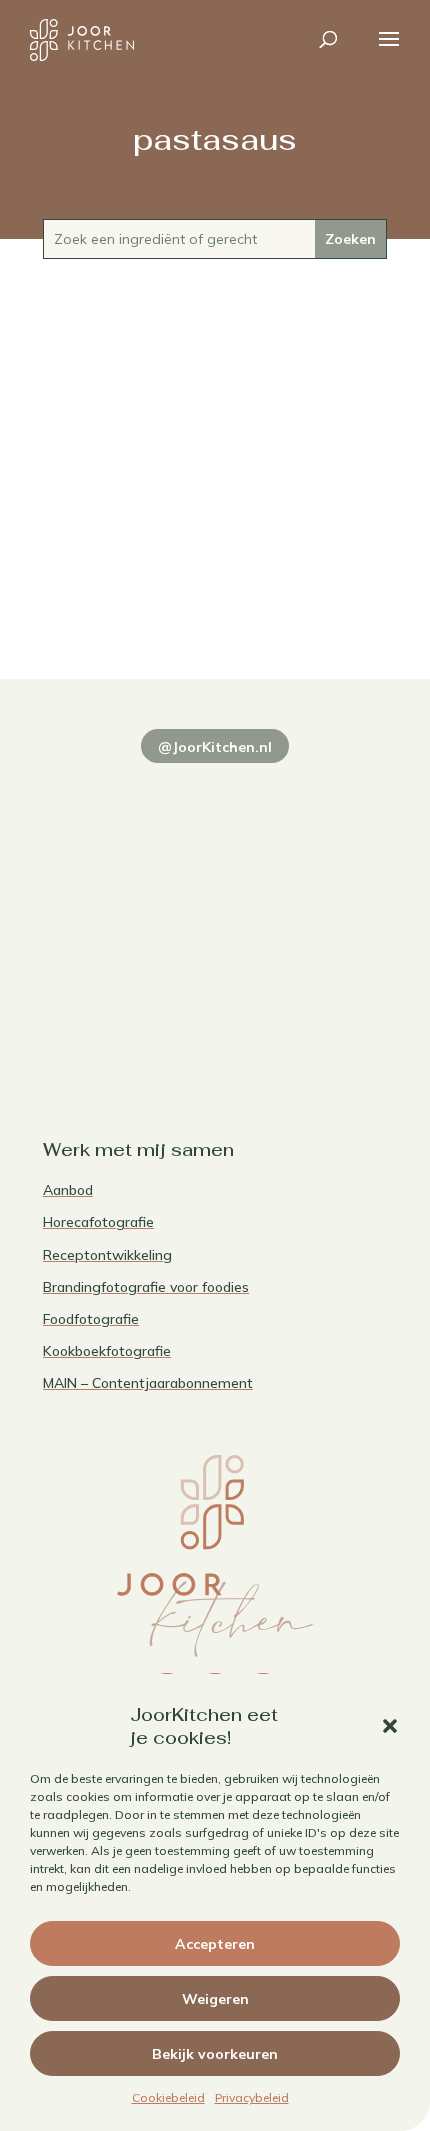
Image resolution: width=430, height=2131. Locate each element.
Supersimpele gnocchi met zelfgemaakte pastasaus (215, 566)
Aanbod (68, 1190)
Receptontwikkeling (107, 1255)
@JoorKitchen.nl (215, 747)
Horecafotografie (98, 1222)
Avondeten (215, 599)
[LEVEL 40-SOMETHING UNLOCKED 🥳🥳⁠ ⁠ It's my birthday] (303, 802)
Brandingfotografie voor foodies (146, 1287)
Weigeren (215, 1999)
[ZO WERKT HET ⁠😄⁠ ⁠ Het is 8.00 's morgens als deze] (126, 906)
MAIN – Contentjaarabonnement (148, 1383)
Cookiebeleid (168, 2097)
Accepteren (215, 1944)
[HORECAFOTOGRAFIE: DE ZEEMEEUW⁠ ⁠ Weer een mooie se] (303, 906)
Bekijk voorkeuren (215, 2054)
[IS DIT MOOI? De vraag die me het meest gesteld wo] (126, 802)
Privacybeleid (252, 2097)
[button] (390, 1726)
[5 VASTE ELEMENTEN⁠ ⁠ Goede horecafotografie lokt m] (126, 1009)
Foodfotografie (91, 1319)
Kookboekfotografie (107, 1351)
